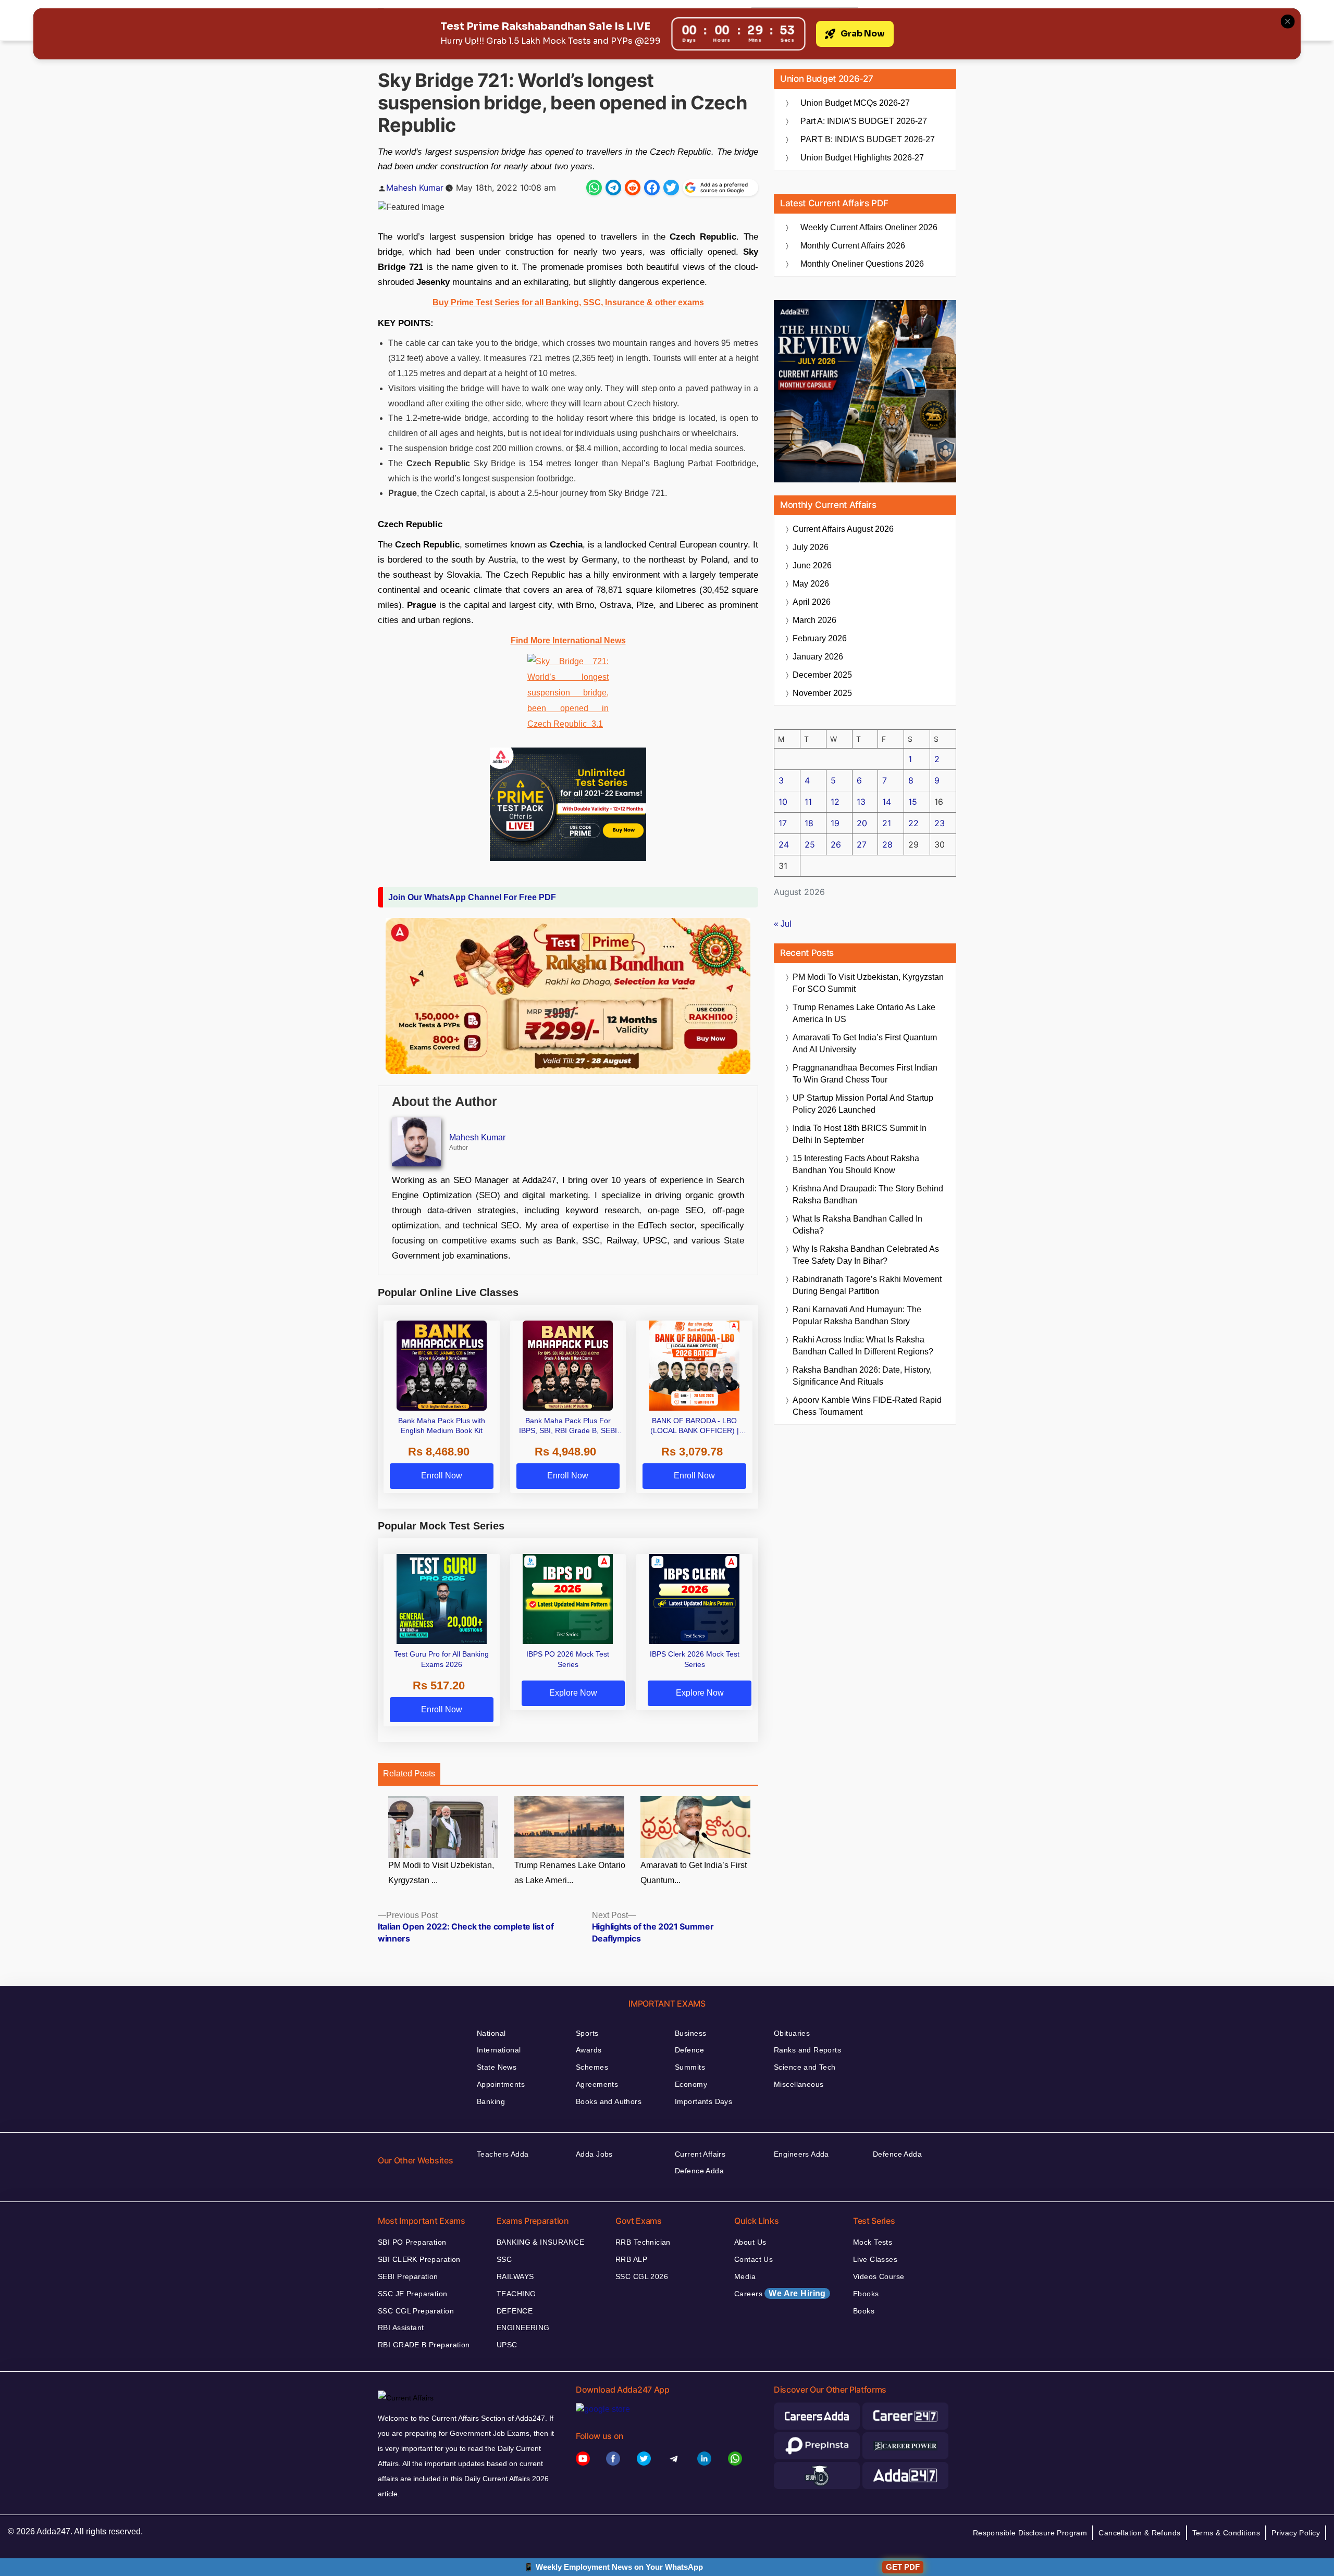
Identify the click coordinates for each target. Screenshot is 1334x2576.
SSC (504, 2259)
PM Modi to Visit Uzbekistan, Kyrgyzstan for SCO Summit (868, 983)
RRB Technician (643, 2242)
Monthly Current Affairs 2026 (853, 246)
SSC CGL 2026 (642, 2276)
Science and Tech (805, 2067)
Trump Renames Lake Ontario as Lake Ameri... (570, 1873)
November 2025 (822, 693)
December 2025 (822, 675)
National (491, 2033)
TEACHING (516, 2294)
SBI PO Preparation (412, 2242)
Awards (589, 2050)
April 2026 (812, 602)
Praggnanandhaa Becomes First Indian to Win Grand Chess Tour (865, 1074)
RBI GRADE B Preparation (424, 2345)
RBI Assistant (401, 2328)
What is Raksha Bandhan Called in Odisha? (857, 1225)
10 (783, 802)
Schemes (592, 2067)
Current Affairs (700, 2154)
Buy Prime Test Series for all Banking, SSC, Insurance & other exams (568, 302)
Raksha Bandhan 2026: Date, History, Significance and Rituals (862, 1376)
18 (809, 823)
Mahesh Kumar (415, 188)
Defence (689, 2050)
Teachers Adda (503, 2154)
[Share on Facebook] (652, 188)
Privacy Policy (1296, 2533)
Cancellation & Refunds (1139, 2533)
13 (861, 802)
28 (887, 844)
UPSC (507, 2345)
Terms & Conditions (1226, 2533)
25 (810, 844)
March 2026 (814, 620)
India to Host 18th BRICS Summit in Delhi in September (860, 1134)
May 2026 (811, 584)
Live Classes (875, 2259)
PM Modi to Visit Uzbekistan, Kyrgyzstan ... (441, 1873)
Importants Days (703, 2101)
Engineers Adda (801, 2154)
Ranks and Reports (807, 2050)
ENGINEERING (523, 2328)
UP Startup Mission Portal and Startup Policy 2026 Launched (863, 1104)
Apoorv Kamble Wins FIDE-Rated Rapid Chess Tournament (867, 1406)
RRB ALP (631, 2259)
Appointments (501, 2084)
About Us (750, 2242)
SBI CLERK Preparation (419, 2259)
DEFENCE (515, 2311)
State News (497, 2067)
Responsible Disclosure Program (1030, 2533)
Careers (780, 2293)
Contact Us (754, 2259)
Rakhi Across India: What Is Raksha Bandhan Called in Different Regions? (863, 1346)
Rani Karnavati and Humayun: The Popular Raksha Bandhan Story (857, 1315)
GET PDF (903, 2567)
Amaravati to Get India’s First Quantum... (694, 1873)
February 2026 (820, 638)
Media (745, 2276)
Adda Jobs (594, 2154)
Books (864, 2311)
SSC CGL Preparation (416, 2311)
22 (913, 823)
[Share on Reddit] (633, 188)
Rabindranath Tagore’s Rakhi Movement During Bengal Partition (867, 1285)
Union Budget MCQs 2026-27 (855, 103)
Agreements (597, 2084)
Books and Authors (609, 2101)
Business (690, 2033)
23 (940, 823)
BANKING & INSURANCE (540, 2242)
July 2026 (811, 547)
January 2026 (818, 657)
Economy (691, 2084)
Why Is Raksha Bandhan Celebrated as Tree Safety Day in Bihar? (866, 1255)
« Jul (783, 924)
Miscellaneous (799, 2084)
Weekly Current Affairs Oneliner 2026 (869, 227)
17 (783, 823)
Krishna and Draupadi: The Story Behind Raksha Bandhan (868, 1194)
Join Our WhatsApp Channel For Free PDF (472, 897)
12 (835, 802)
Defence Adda (699, 2171)
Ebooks (866, 2294)
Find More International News (568, 640)
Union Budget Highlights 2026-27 (862, 158)
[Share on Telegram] (613, 188)
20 (862, 823)
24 (784, 844)
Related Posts (409, 1774)
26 (836, 844)
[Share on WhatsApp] (594, 188)
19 (835, 823)
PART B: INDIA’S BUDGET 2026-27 (868, 139)
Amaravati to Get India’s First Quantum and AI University (865, 1043)
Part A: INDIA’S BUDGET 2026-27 (864, 121)
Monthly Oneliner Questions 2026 (862, 264)
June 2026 (812, 565)
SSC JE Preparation (413, 2294)
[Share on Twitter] (671, 188)
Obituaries (792, 2033)
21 (887, 823)
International (499, 2050)
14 (887, 802)
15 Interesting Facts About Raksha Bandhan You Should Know (856, 1164)
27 (862, 844)
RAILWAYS (515, 2276)
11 (808, 802)
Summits (690, 2067)
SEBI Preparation (408, 2276)
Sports (587, 2033)
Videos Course (879, 2276)
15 (913, 802)
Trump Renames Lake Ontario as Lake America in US (864, 1013)
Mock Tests (873, 2242)
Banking (491, 2101)
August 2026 (843, 529)
